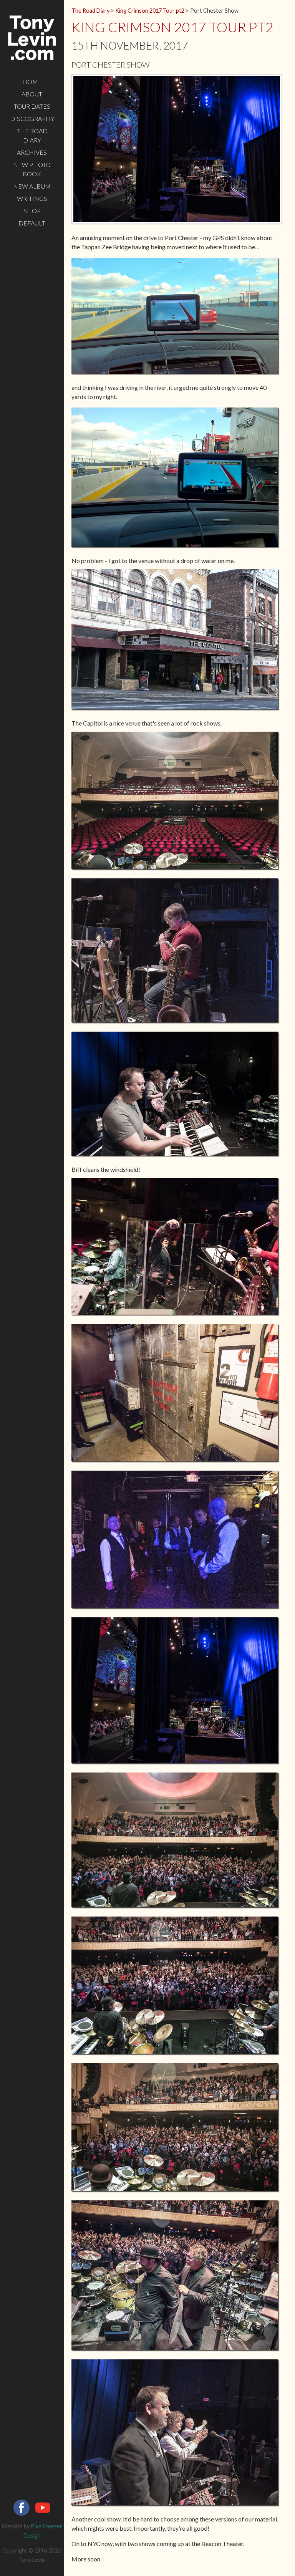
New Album (32, 186)
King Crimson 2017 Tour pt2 (150, 11)
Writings (32, 198)
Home (32, 82)
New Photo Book (32, 169)
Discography (32, 118)
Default (32, 223)
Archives (32, 152)
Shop (32, 211)
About (32, 94)
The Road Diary (32, 135)
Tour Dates (32, 106)
